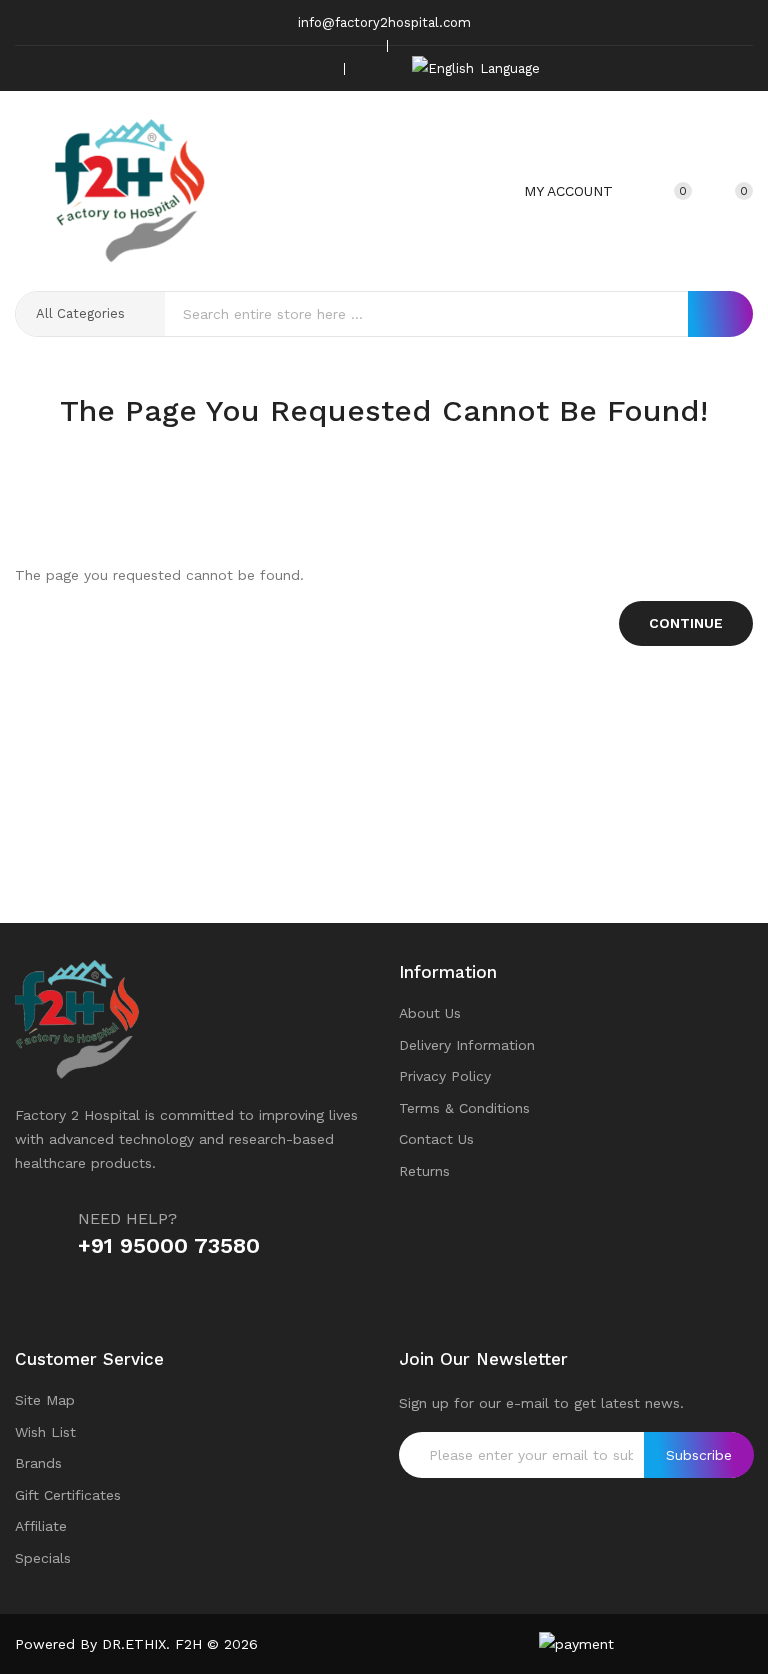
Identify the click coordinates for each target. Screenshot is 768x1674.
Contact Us (436, 1139)
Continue (686, 623)
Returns (424, 1171)
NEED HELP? (127, 1218)
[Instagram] (285, 68)
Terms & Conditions (464, 1108)
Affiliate (41, 1526)
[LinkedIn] (316, 68)
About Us (430, 1013)
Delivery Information (467, 1045)
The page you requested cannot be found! (415, 450)
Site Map (45, 1400)
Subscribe (699, 1455)
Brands (38, 1463)
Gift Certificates (68, 1495)
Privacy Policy (445, 1076)
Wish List (45, 1432)
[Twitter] (254, 68)
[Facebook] (223, 68)
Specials (43, 1558)
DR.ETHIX (134, 1644)
